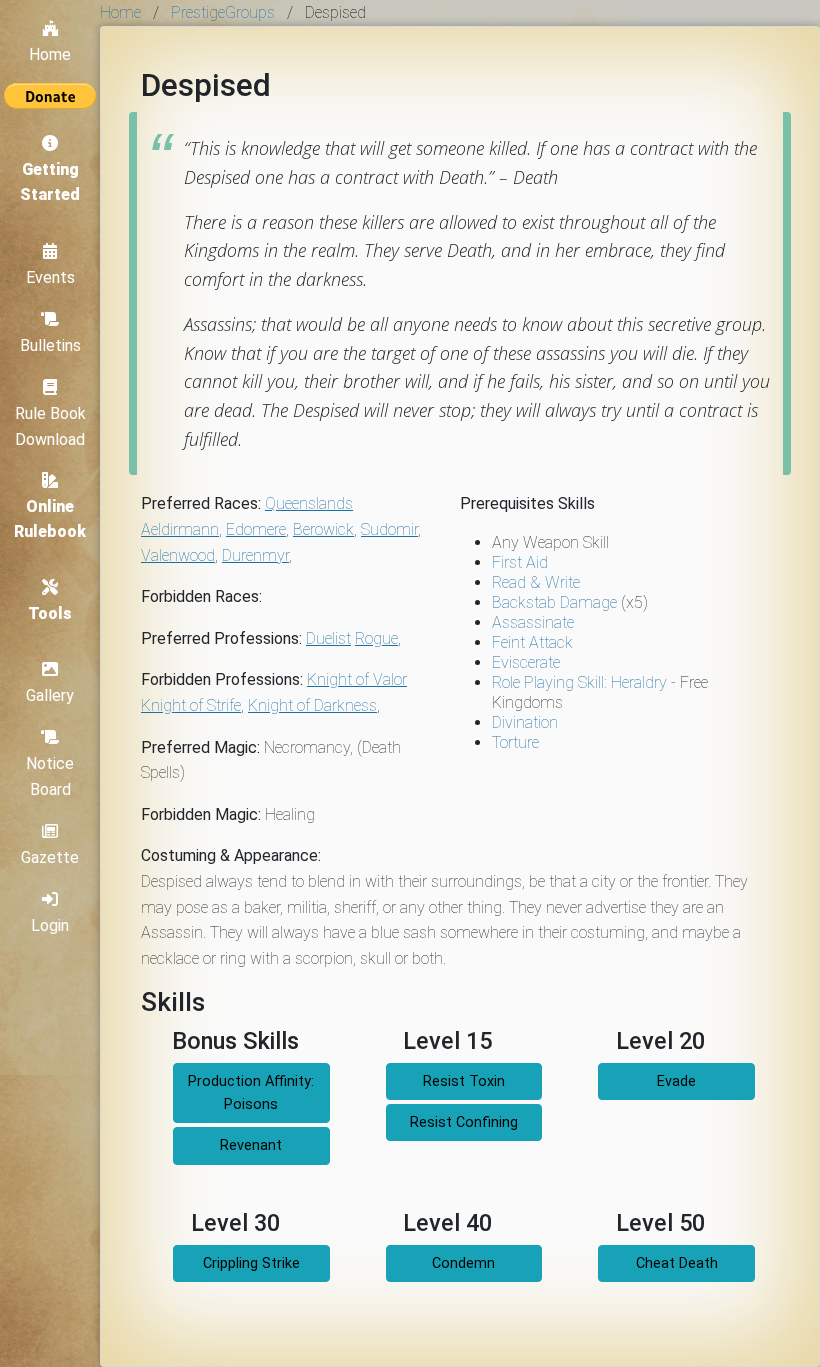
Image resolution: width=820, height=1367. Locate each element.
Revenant (251, 1145)
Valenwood (178, 555)
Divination (525, 722)
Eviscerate (526, 662)
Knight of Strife (191, 705)
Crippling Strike (251, 1263)
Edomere (256, 529)
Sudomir (389, 529)
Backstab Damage (554, 602)
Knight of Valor (357, 679)
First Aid (520, 562)
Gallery (50, 695)
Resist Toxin (464, 1081)
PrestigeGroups (223, 12)
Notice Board (50, 776)
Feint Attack (532, 642)
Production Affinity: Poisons (251, 1093)
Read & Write (536, 582)
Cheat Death (677, 1263)
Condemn (463, 1263)
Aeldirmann (180, 529)
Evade (676, 1081)
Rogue (376, 638)
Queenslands (309, 503)
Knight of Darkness (312, 705)
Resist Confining (464, 1122)
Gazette (50, 857)
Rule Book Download (50, 426)
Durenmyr (255, 555)
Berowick (323, 529)
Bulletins (50, 345)
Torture (515, 742)
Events (50, 277)
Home (50, 54)
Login (50, 925)
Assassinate (533, 622)
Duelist (328, 638)
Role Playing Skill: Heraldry (579, 682)
